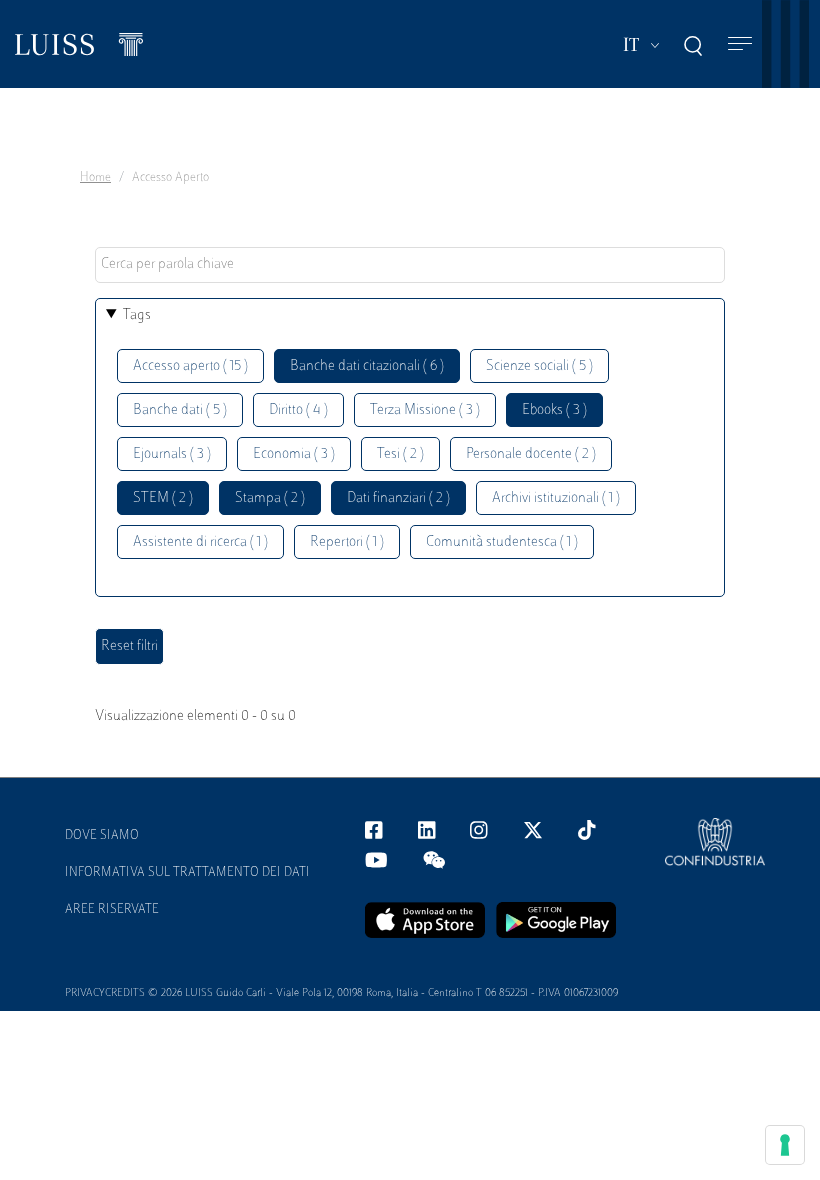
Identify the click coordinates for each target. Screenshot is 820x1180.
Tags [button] (137, 315)
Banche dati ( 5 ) (180, 410)
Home (95, 178)
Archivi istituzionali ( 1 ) (556, 498)
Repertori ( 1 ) (347, 542)
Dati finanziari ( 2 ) (398, 498)
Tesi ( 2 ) (400, 454)
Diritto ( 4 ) (298, 410)
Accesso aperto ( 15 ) (190, 366)
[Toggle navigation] (740, 44)
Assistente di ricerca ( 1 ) (200, 542)
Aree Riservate (112, 910)
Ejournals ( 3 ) (172, 454)
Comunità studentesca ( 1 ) (502, 542)
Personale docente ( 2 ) (531, 454)
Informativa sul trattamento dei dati (187, 873)
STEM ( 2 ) (163, 498)
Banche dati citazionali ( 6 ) (367, 366)
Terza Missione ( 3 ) (425, 410)
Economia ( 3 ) (294, 454)
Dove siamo (102, 836)
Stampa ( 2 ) (270, 498)
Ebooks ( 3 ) (554, 410)
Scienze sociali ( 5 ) (539, 366)
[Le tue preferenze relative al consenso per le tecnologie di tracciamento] (785, 1145)
